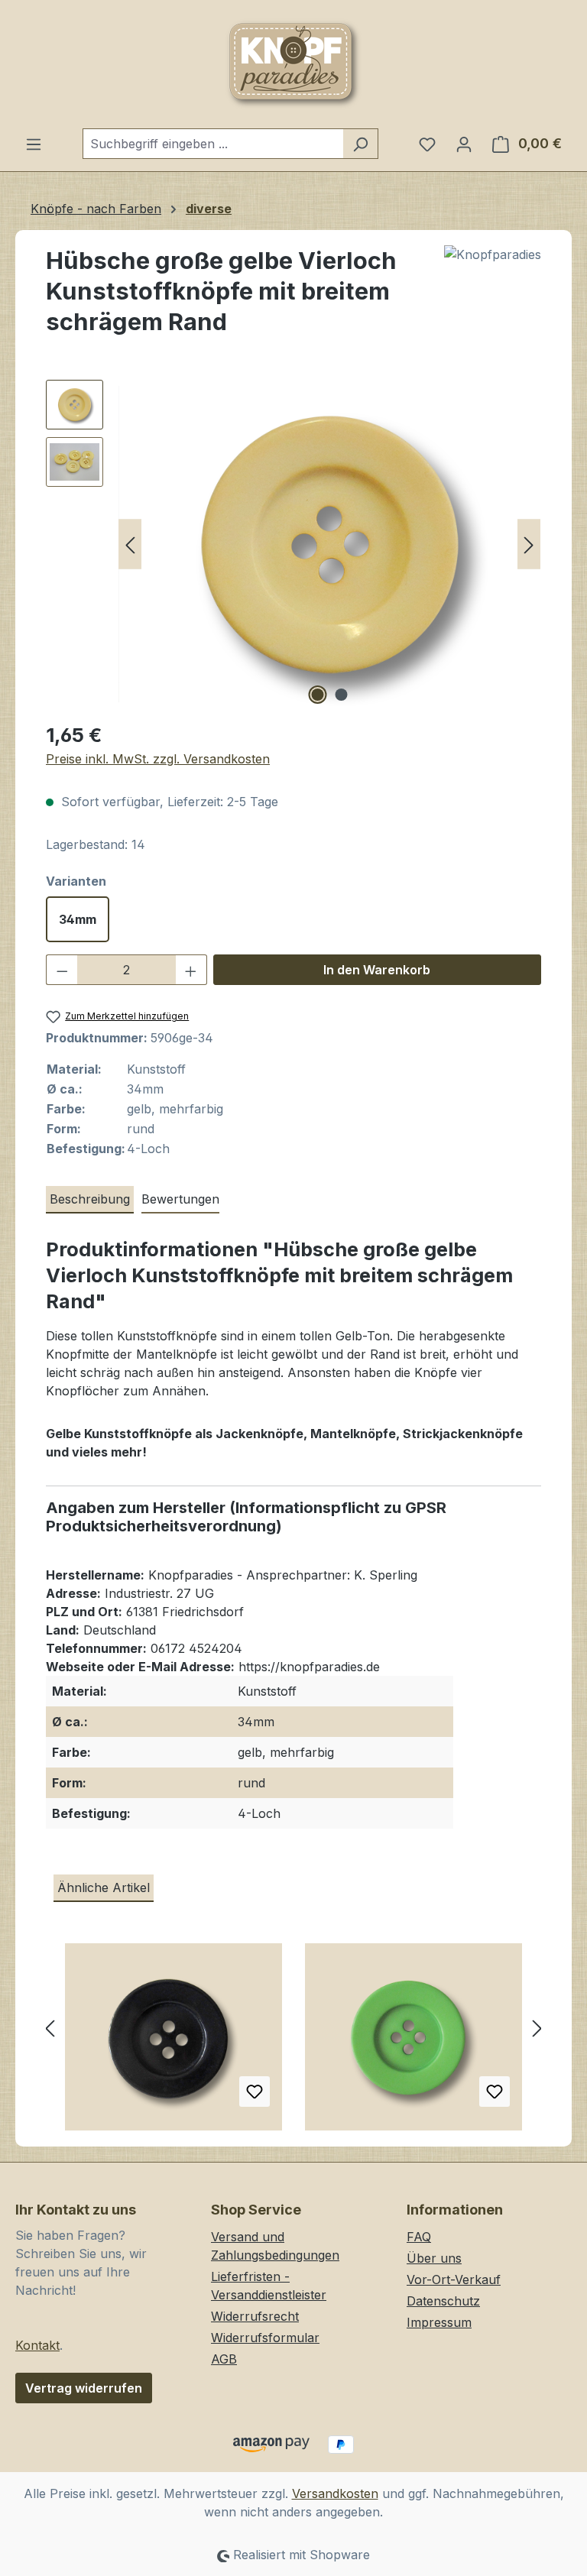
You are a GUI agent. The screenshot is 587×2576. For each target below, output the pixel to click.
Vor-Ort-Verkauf (454, 2280)
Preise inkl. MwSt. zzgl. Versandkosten (158, 759)
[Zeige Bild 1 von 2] (318, 695)
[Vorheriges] (130, 544)
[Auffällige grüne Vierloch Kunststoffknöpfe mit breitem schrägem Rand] (413, 2043)
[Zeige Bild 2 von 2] (342, 695)
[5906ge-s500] (329, 544)
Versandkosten (335, 2493)
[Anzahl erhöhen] (191, 970)
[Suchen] (360, 144)
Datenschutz (443, 2301)
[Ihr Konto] (464, 144)
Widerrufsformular (265, 2338)
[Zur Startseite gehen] (293, 64)
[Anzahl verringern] (62, 970)
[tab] (90, 1200)
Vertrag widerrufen (84, 2388)
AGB (224, 2359)
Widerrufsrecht (255, 2316)
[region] (293, 544)
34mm (78, 919)
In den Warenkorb (377, 970)
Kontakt (37, 2345)
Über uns (434, 2258)
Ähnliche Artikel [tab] (104, 1887)
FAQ (419, 2237)
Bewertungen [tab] (180, 1199)
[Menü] (34, 144)
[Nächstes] (529, 544)
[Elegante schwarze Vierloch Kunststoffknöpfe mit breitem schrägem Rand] (174, 2043)
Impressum (439, 2322)
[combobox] (213, 144)
